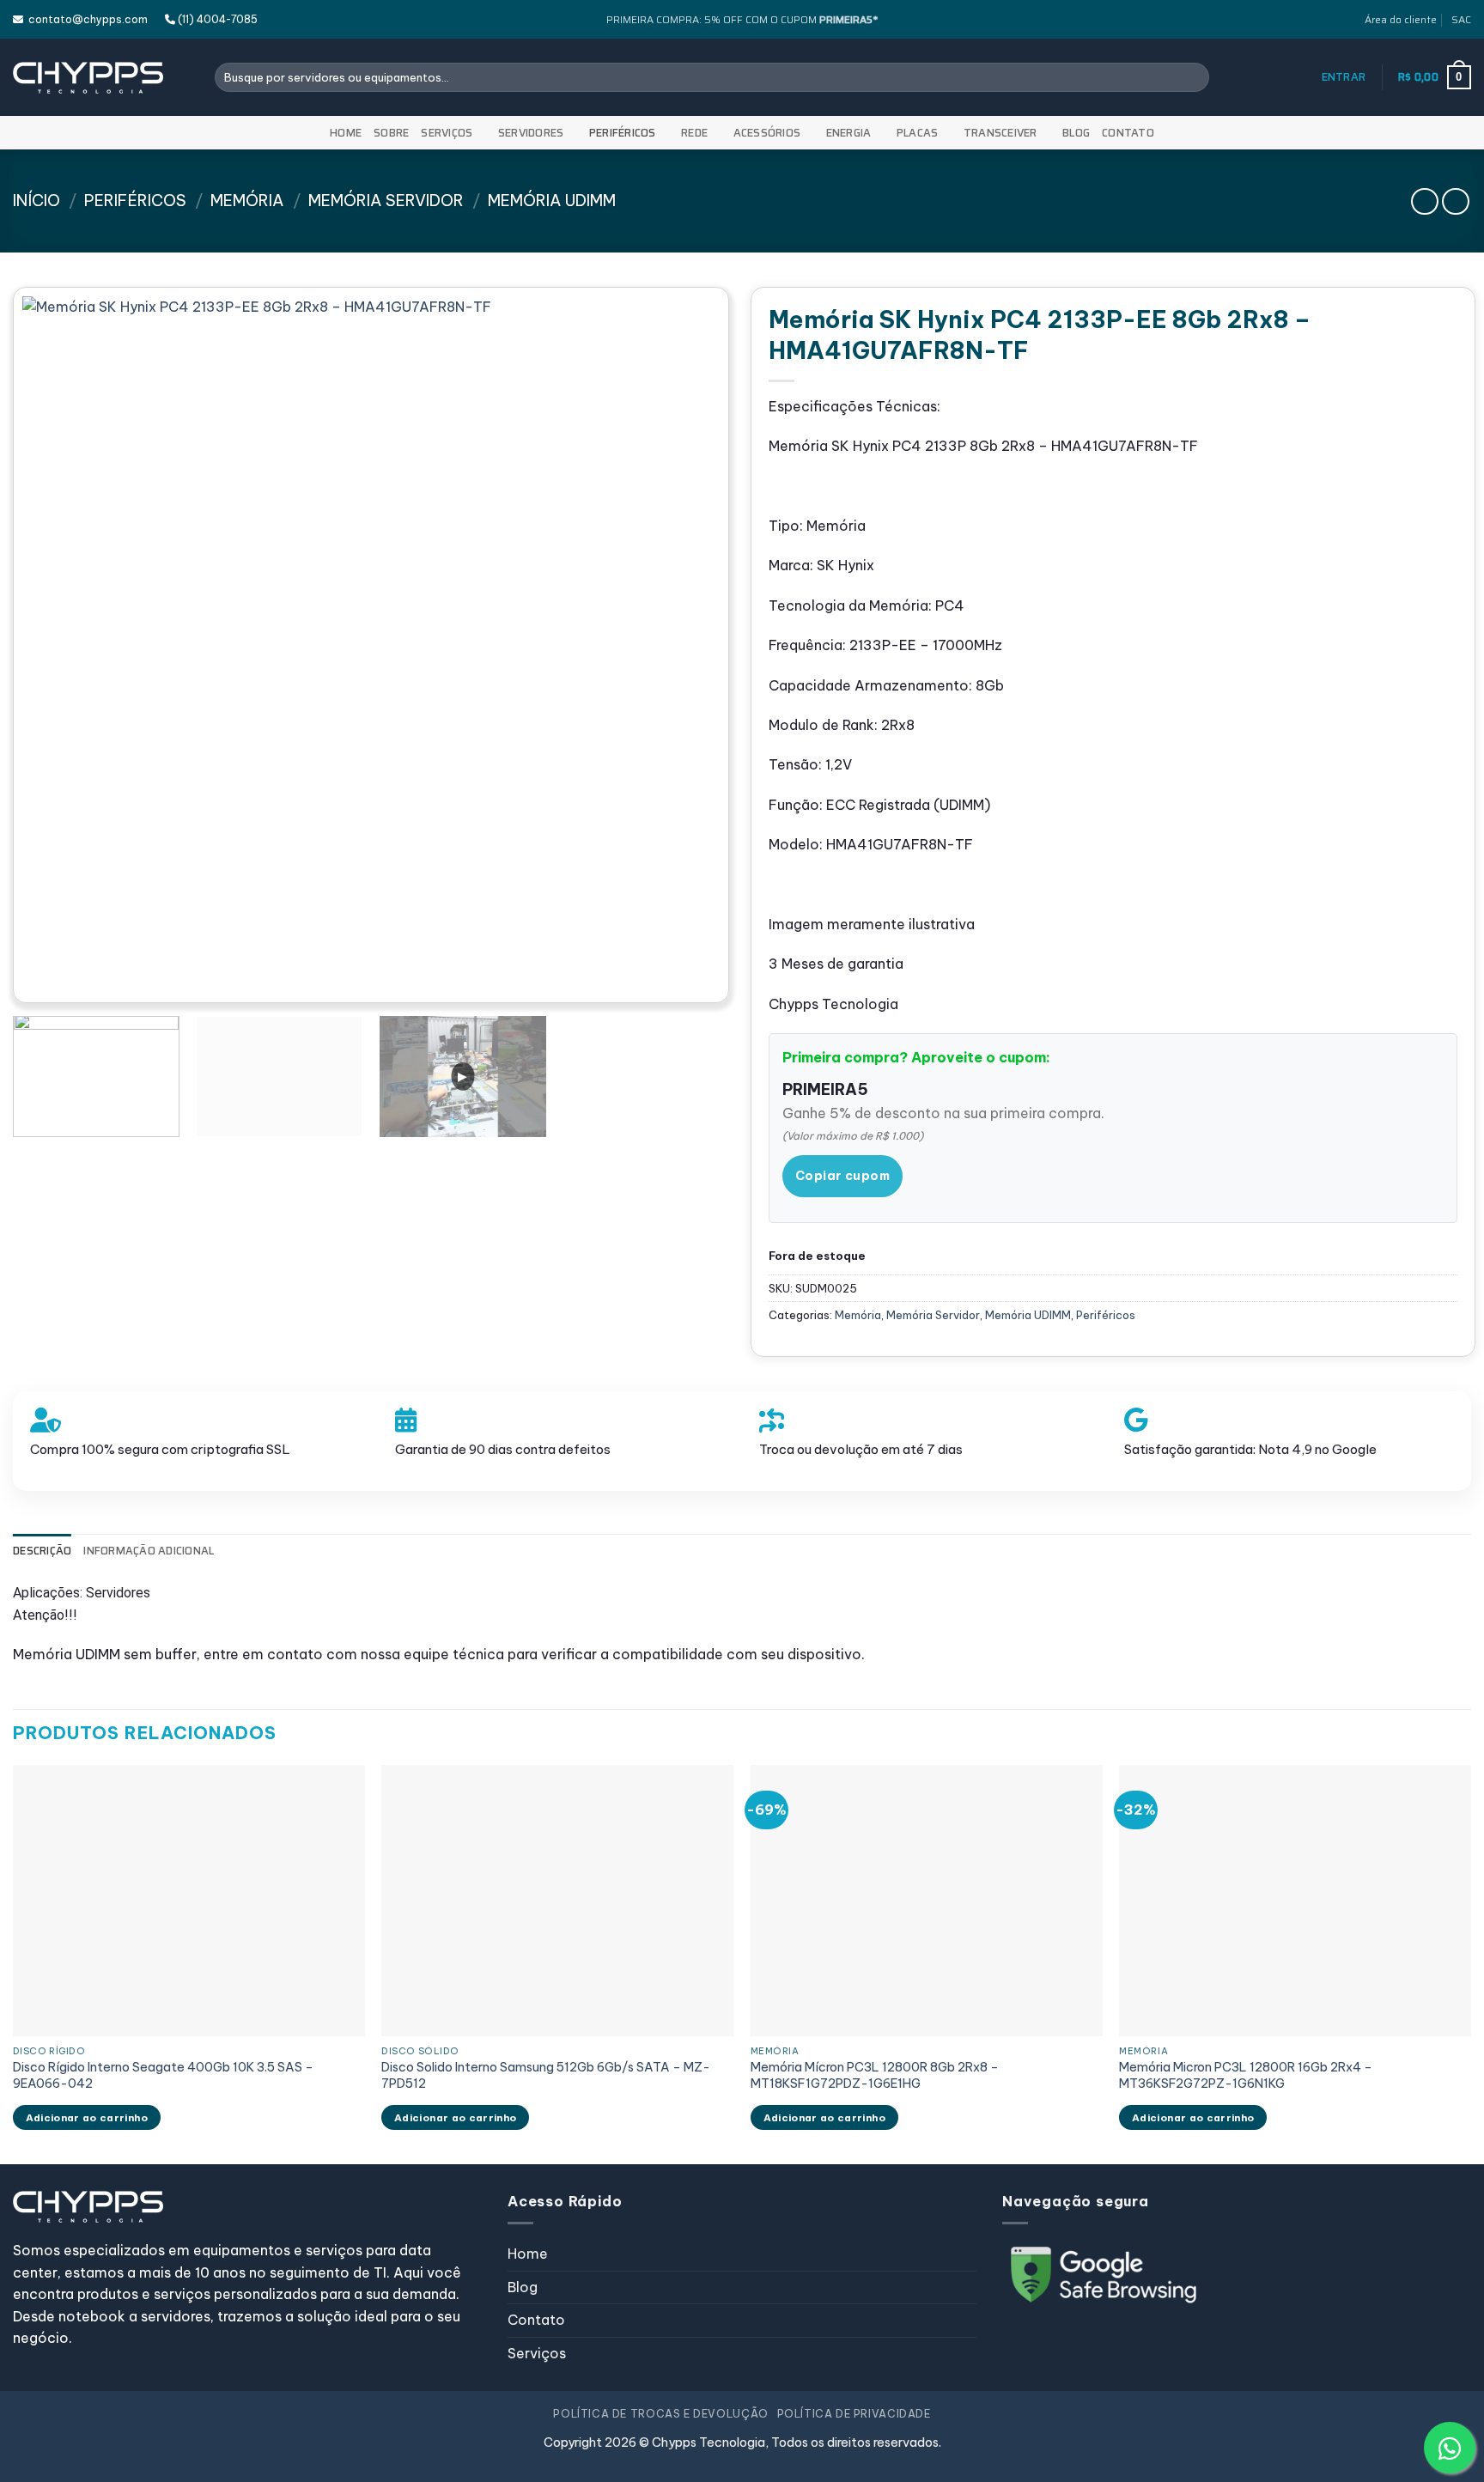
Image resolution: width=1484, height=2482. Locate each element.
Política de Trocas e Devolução (660, 2414)
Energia (849, 133)
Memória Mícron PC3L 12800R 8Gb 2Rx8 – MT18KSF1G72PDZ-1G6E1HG (875, 2075)
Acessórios (767, 133)
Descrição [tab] (42, 1551)
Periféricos (623, 133)
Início (36, 201)
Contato (1128, 133)
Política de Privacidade (854, 2414)
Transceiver (1000, 133)
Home (346, 133)
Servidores (531, 133)
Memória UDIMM (552, 201)
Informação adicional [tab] (149, 1551)
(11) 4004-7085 (216, 19)
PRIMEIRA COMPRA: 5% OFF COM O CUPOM (742, 19)
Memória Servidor (386, 201)
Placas (918, 133)
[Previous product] (1455, 201)
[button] (1344, 77)
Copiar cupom (842, 1176)
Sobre (391, 133)
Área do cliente (1401, 19)
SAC (1461, 19)
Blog (1076, 133)
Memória (247, 201)
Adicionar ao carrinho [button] (87, 2117)
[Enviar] (1193, 77)
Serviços (447, 133)
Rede (694, 133)
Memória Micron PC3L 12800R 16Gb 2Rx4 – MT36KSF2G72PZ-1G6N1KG (1246, 2075)
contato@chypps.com (85, 19)
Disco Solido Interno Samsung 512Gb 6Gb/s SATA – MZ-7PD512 (546, 2075)
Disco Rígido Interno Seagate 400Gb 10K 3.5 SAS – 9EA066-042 (163, 2075)
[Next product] (1424, 201)
